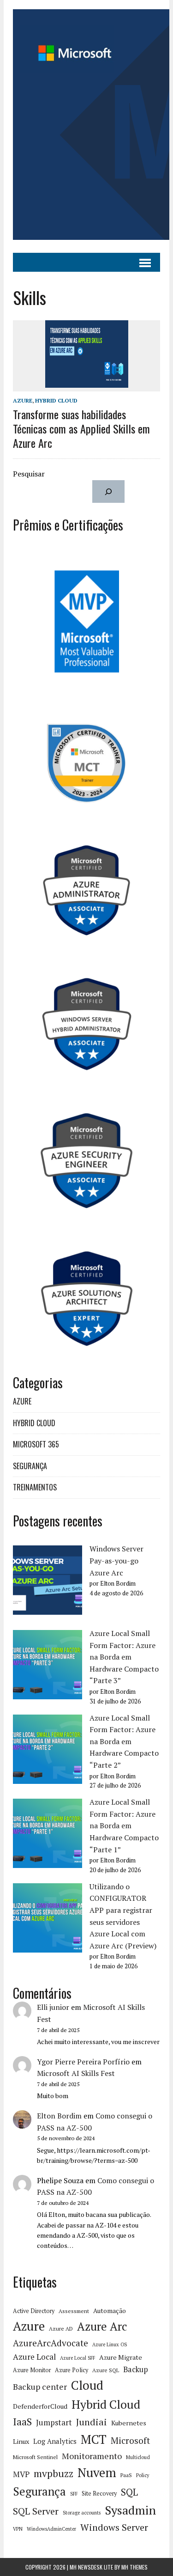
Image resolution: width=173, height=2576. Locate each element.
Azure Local (34, 2357)
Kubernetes (129, 2423)
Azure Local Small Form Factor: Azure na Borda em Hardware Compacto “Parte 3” (124, 1657)
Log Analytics (55, 2441)
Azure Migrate (121, 2357)
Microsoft (130, 2441)
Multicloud (138, 2457)
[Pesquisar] (109, 491)
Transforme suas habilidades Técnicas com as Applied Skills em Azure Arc (81, 428)
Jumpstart (54, 2423)
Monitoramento (92, 2456)
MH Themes (134, 2567)
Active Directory (34, 2311)
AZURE (23, 400)
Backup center (40, 2387)
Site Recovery (99, 2494)
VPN (18, 2529)
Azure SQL (106, 2370)
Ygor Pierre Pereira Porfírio (83, 2062)
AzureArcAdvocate (51, 2343)
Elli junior (53, 2007)
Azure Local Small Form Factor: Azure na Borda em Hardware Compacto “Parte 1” (124, 1825)
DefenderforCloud (40, 2406)
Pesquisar (29, 474)
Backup (136, 2369)
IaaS (22, 2422)
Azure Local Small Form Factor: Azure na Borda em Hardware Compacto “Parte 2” (124, 1741)
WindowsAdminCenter (51, 2529)
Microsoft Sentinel (35, 2457)
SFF (74, 2494)
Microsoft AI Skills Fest (76, 2073)
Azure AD (61, 2329)
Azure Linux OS (110, 2344)
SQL (129, 2492)
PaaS (126, 2475)
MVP (21, 2474)
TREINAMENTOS (35, 1487)
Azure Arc (102, 2326)
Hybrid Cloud (106, 2404)
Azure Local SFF (78, 2358)
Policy (143, 2475)
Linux (21, 2441)
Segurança (39, 2491)
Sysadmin (130, 2510)
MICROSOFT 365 (36, 1444)
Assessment (74, 2311)
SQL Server (36, 2511)
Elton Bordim (59, 2116)
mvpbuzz (54, 2473)
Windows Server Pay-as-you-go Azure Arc (116, 1560)
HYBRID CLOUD (56, 400)
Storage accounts (82, 2513)
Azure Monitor (32, 2370)
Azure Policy (72, 2370)
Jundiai (92, 2422)
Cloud (87, 2385)
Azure (29, 2326)
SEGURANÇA (30, 1466)
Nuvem (97, 2472)
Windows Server (114, 2527)
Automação (110, 2311)
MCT (94, 2439)
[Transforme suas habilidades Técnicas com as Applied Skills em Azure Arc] (87, 385)
